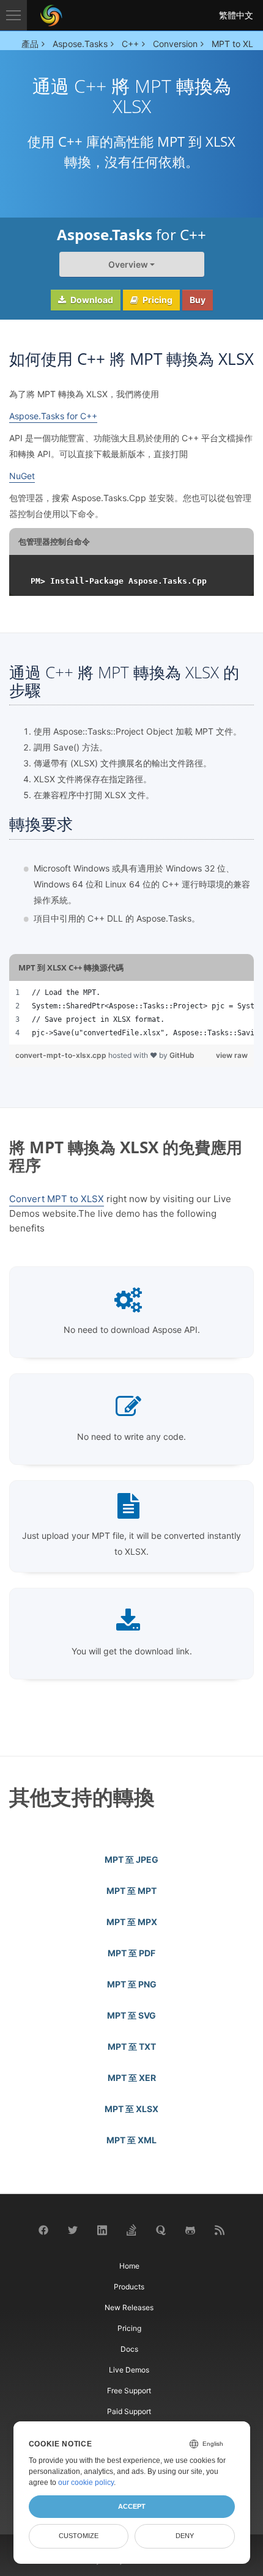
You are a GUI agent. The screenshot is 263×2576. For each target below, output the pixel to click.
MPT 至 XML (131, 2140)
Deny (185, 2536)
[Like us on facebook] (43, 2230)
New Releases (129, 2307)
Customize (79, 2536)
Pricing (157, 300)
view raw (232, 1055)
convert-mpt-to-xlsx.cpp (62, 1055)
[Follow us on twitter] (73, 2230)
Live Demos (129, 2370)
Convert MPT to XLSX (57, 1199)
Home (129, 2266)
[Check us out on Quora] (161, 2229)
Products (129, 2287)
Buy (198, 300)
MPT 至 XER (132, 2078)
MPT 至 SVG (131, 2015)
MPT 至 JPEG (131, 1859)
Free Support (129, 2391)
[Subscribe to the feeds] (220, 2229)
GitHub (182, 1055)
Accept (132, 2506)
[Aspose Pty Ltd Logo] (51, 15)
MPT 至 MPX (132, 1922)
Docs (129, 2349)
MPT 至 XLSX (131, 2109)
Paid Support (129, 2411)
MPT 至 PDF (131, 1953)
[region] (131, 1013)
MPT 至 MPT (131, 1891)
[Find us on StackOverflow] (131, 2229)
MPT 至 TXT (132, 2046)
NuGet (22, 476)
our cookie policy (86, 2482)
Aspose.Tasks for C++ (53, 416)
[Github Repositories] (190, 2229)
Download (91, 300)
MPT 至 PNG (132, 1984)
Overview (128, 264)
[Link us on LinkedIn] (102, 2229)
